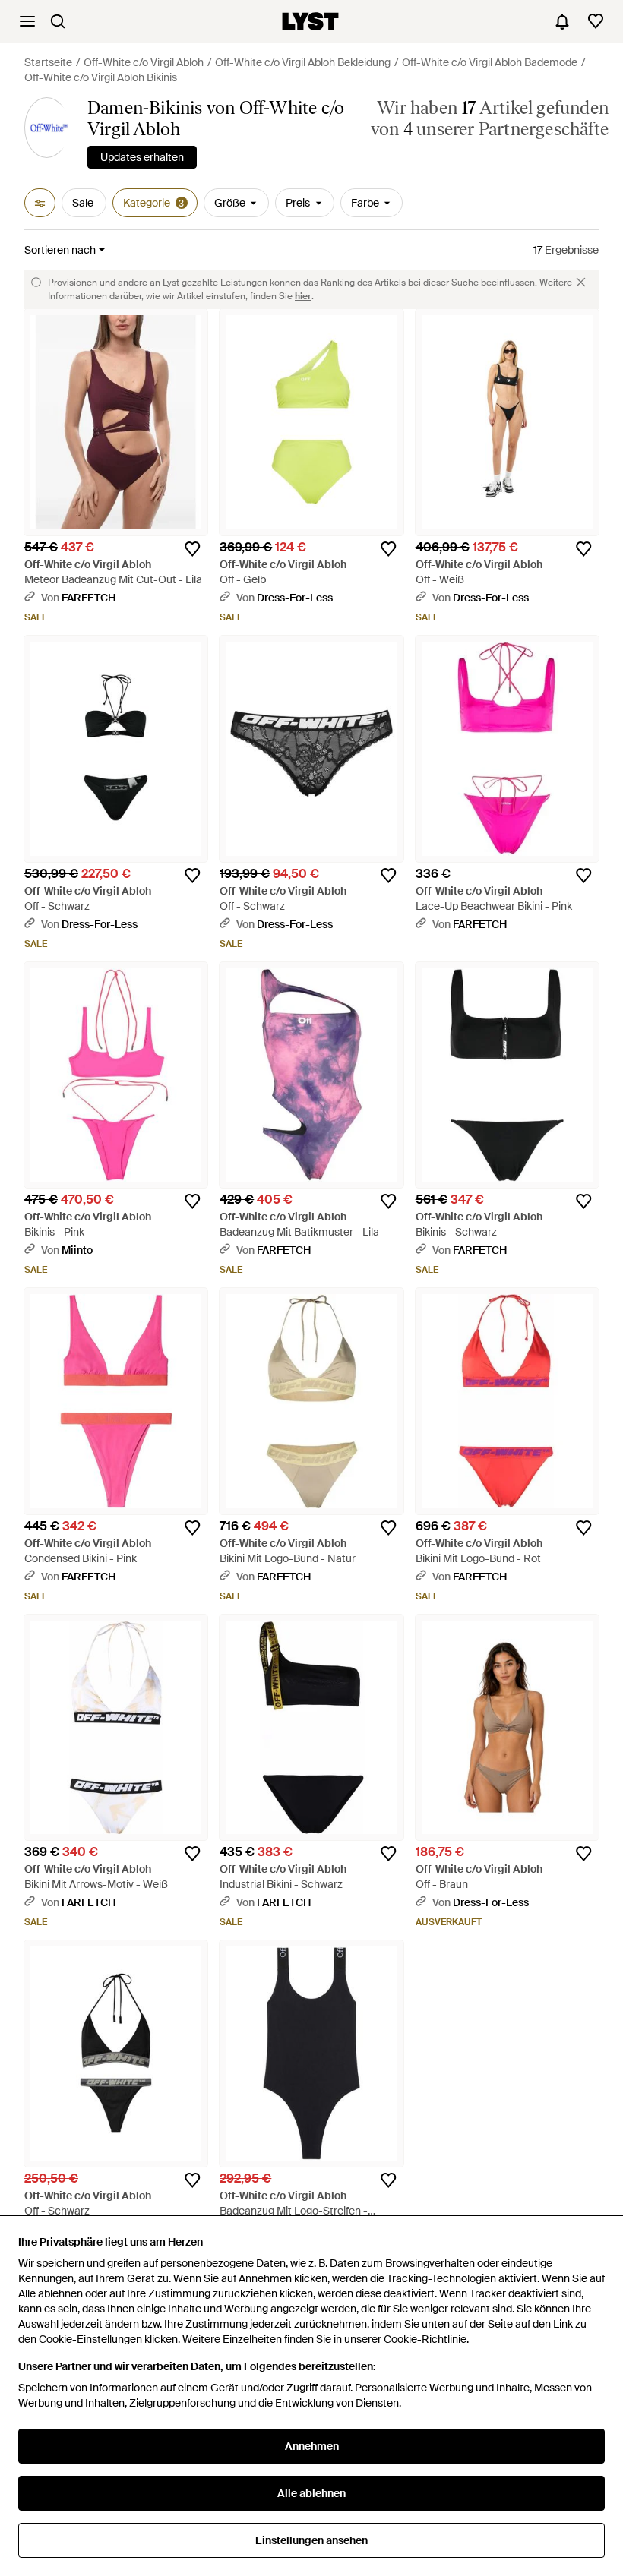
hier (303, 296)
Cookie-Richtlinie (425, 2339)
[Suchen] (58, 21)
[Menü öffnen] (27, 21)
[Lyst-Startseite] (310, 21)
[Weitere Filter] (40, 203)
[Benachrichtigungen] (562, 21)
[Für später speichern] (192, 549)
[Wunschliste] (596, 21)
